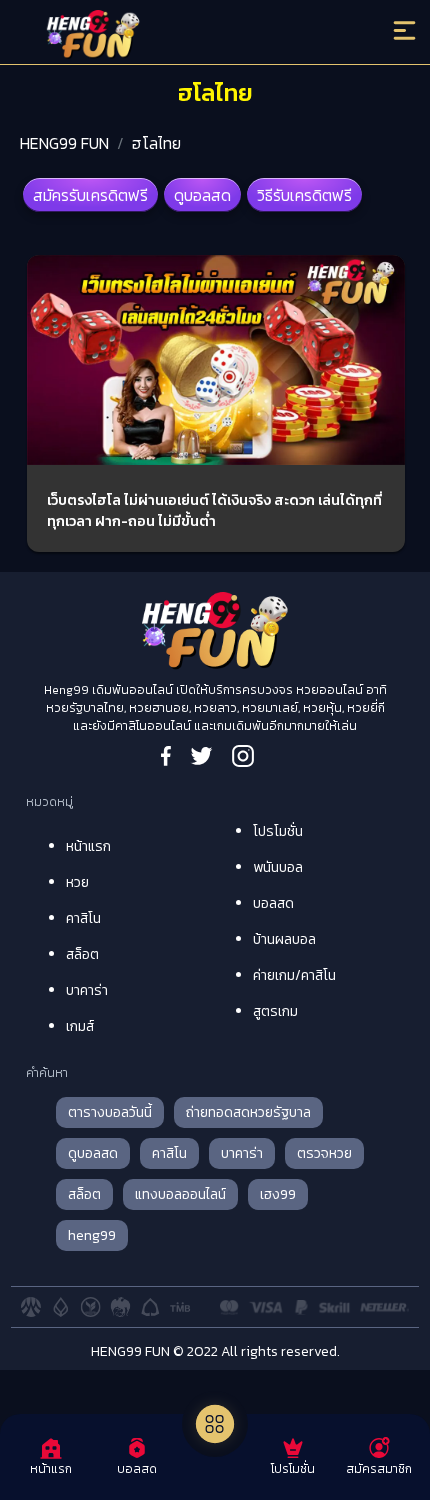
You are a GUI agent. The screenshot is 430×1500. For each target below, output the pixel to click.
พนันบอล (278, 867)
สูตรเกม (275, 1011)
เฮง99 (278, 1194)
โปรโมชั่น (278, 831)
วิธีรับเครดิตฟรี (304, 195)
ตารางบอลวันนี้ (110, 1112)
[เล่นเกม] (215, 1424)
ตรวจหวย (324, 1153)
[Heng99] (168, 35)
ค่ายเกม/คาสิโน (294, 975)
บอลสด (273, 903)
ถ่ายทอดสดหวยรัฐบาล (248, 1112)
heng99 (92, 1235)
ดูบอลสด (202, 195)
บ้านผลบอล (284, 939)
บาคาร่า (87, 990)
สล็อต (82, 954)
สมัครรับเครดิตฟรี (90, 195)
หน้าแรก (88, 846)
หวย (77, 882)
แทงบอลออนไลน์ (180, 1194)
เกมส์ (80, 1026)
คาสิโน (83, 918)
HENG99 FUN (64, 143)
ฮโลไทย (156, 143)
